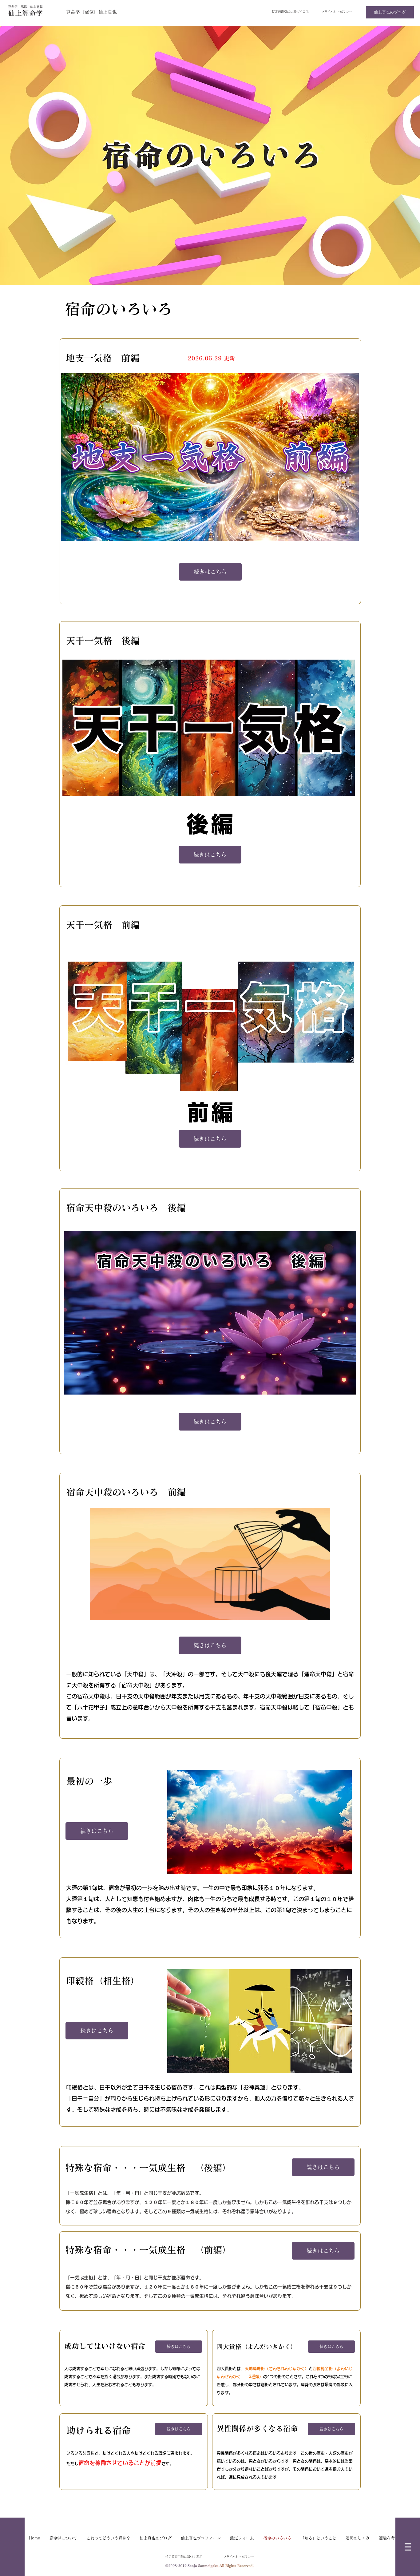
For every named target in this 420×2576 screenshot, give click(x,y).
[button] (408, 2547)
